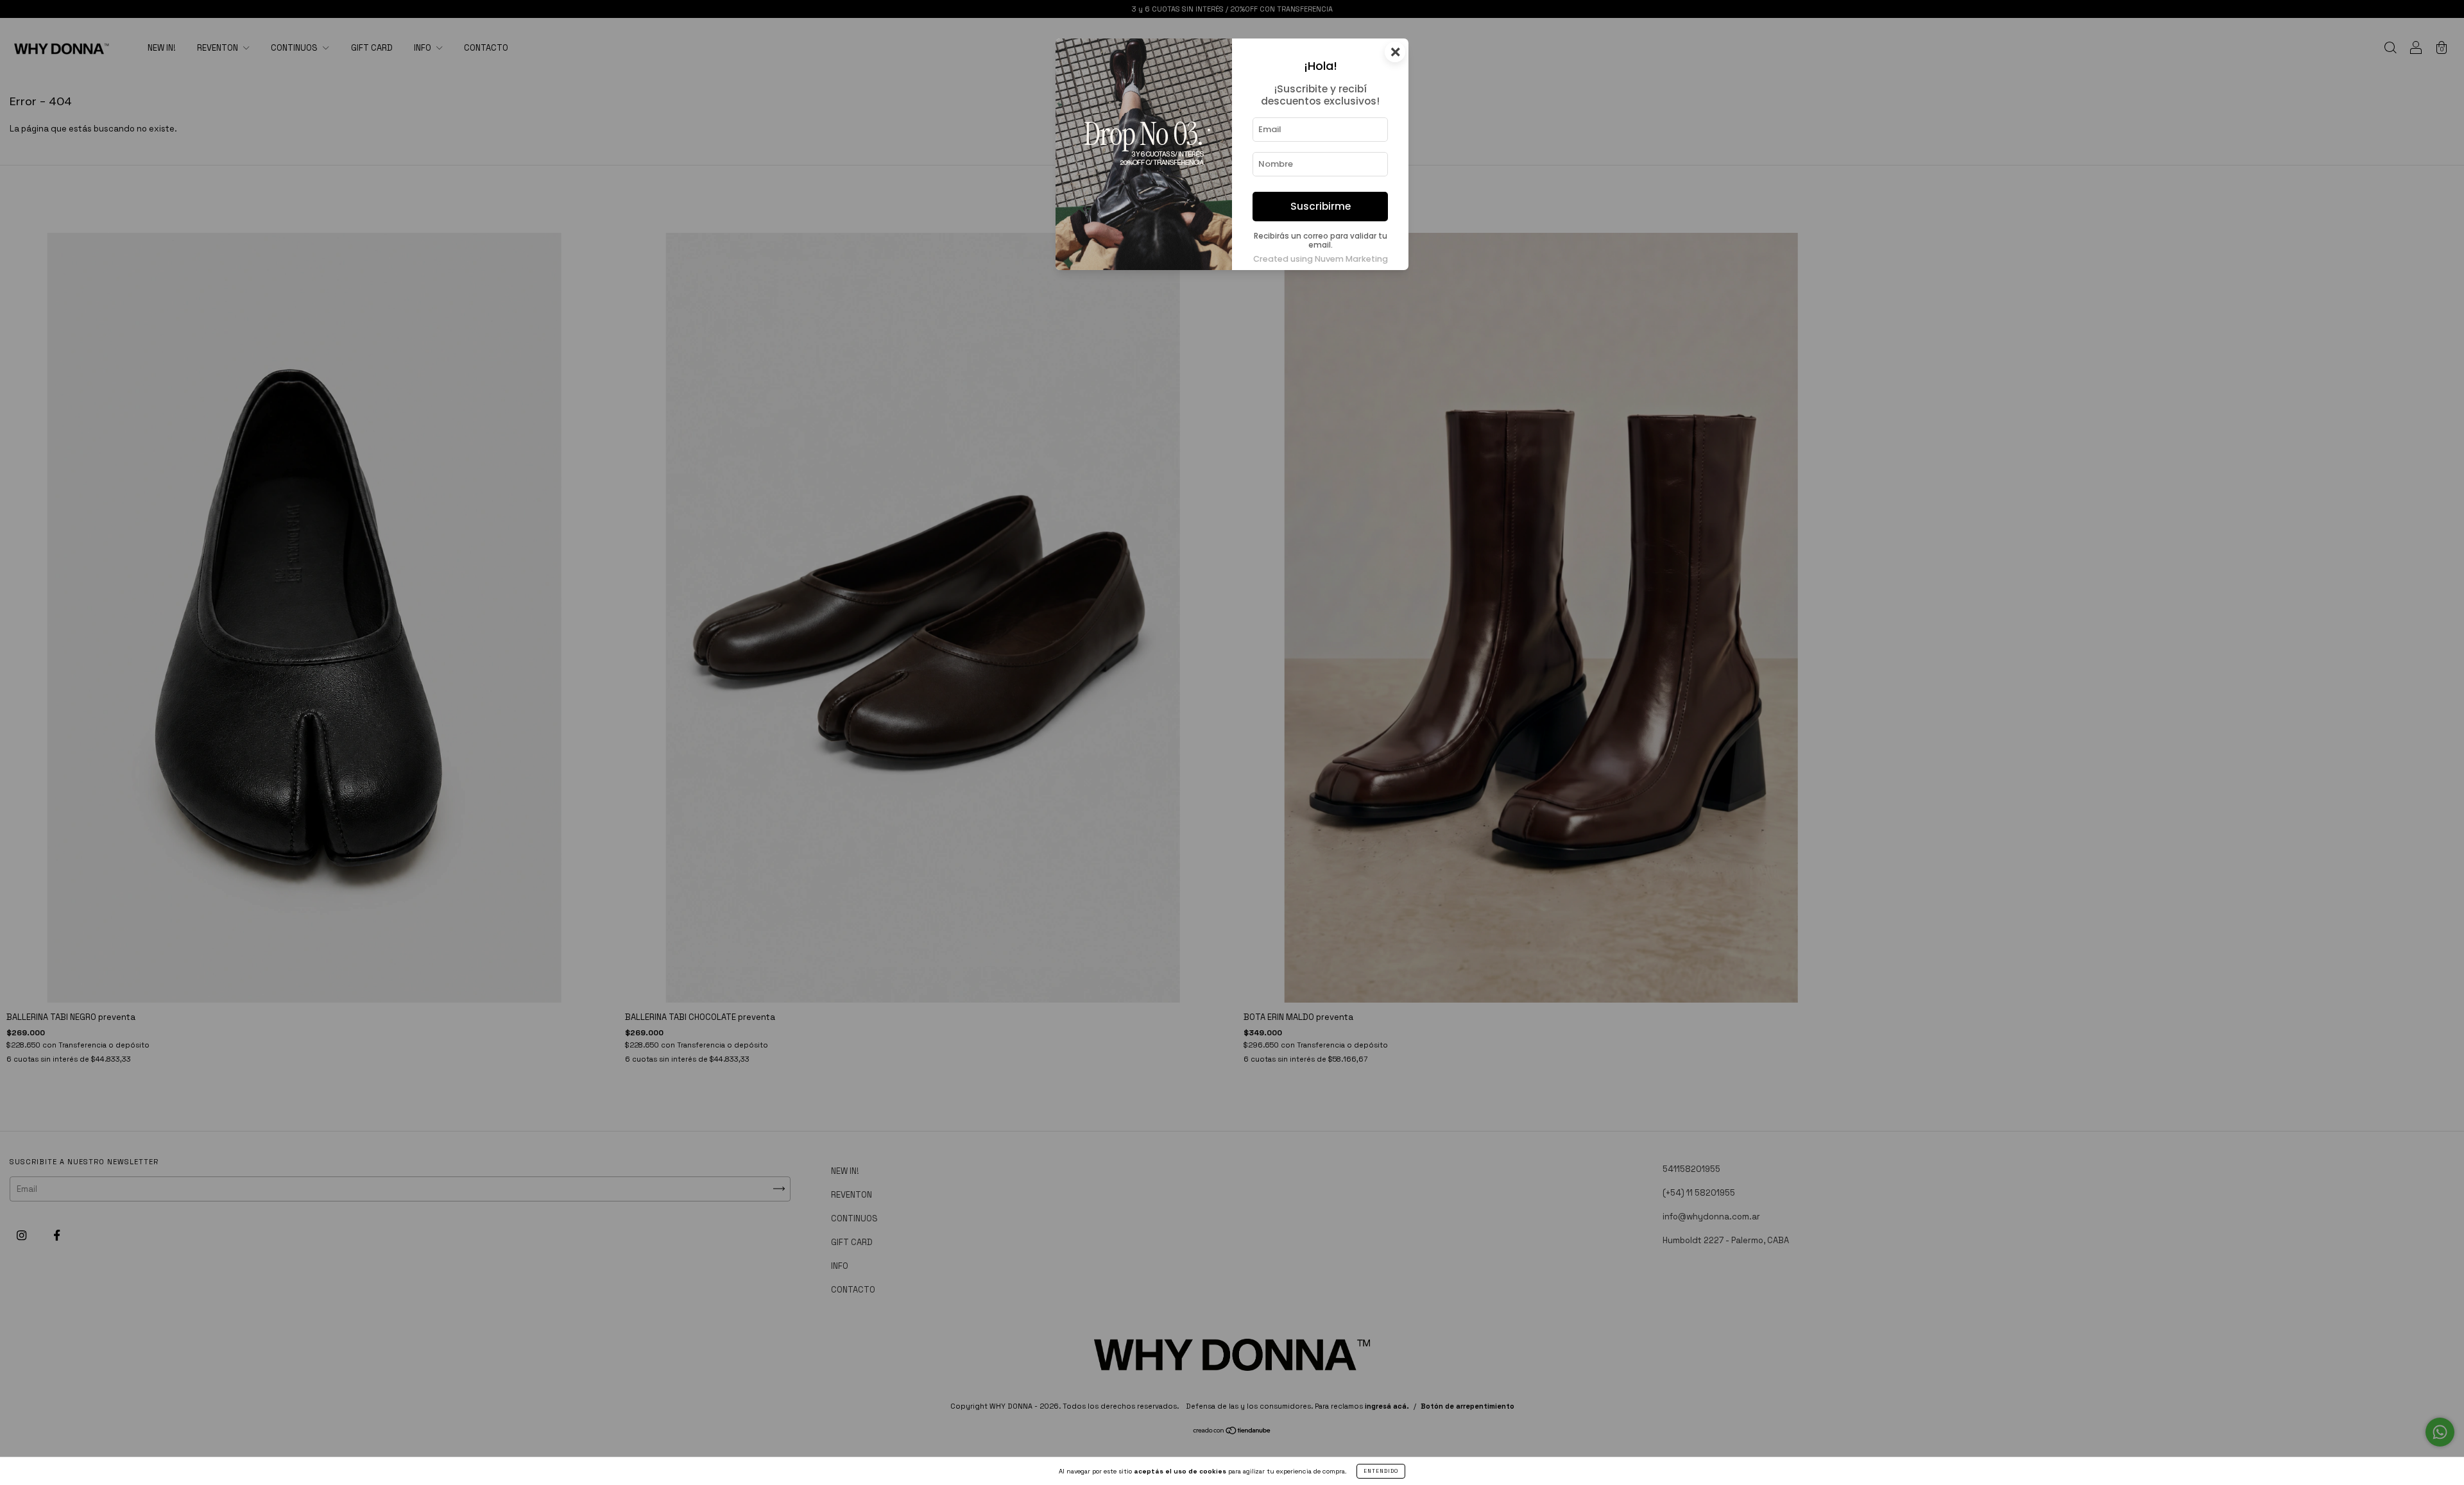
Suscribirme (1321, 206)
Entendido (1381, 1471)
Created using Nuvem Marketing (1321, 259)
